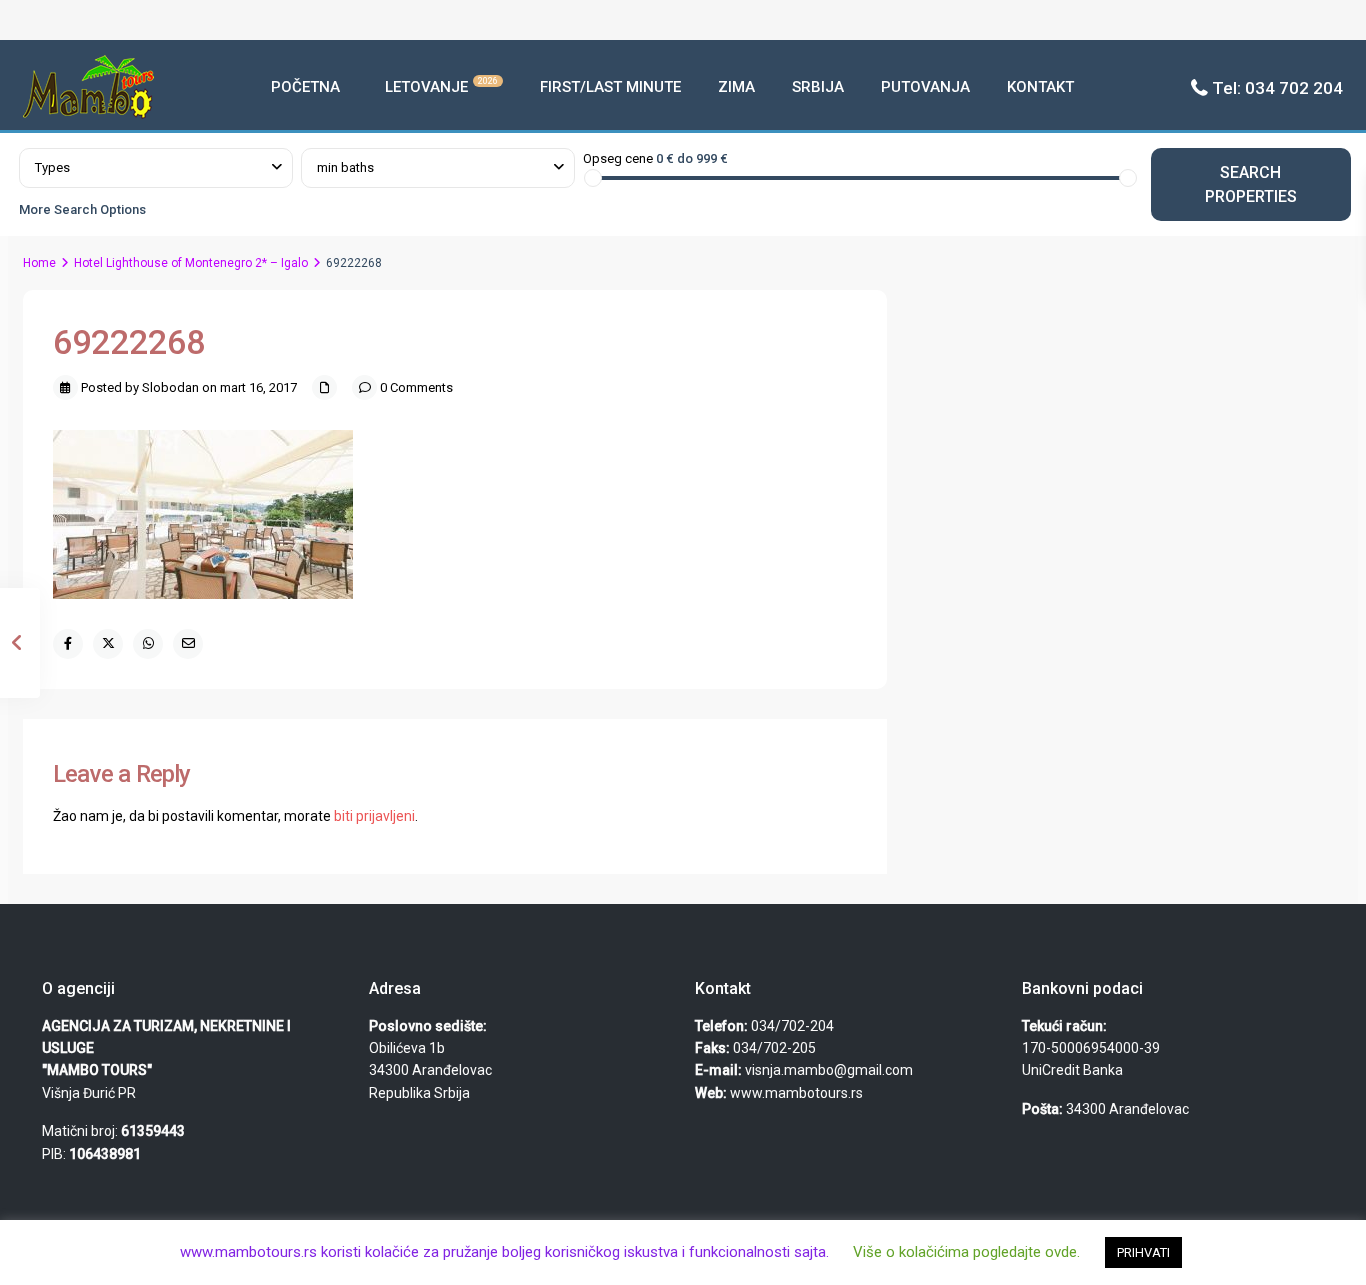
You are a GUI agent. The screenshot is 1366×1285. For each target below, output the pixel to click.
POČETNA (305, 87)
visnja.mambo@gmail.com (829, 1070)
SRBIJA (818, 87)
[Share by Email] (188, 644)
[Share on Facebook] (68, 644)
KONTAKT (1040, 87)
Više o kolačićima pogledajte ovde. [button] (966, 1252)
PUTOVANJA (925, 87)
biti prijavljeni (374, 816)
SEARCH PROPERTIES (1251, 184)
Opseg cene (618, 158)
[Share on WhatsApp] (148, 644)
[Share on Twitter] (108, 644)
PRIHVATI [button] (1143, 1252)
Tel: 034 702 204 (1277, 88)
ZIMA (736, 87)
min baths (345, 167)
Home (39, 263)
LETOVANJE (441, 86)
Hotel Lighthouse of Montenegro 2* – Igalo (191, 263)
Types (52, 167)
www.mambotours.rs (796, 1093)
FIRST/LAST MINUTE (610, 87)
